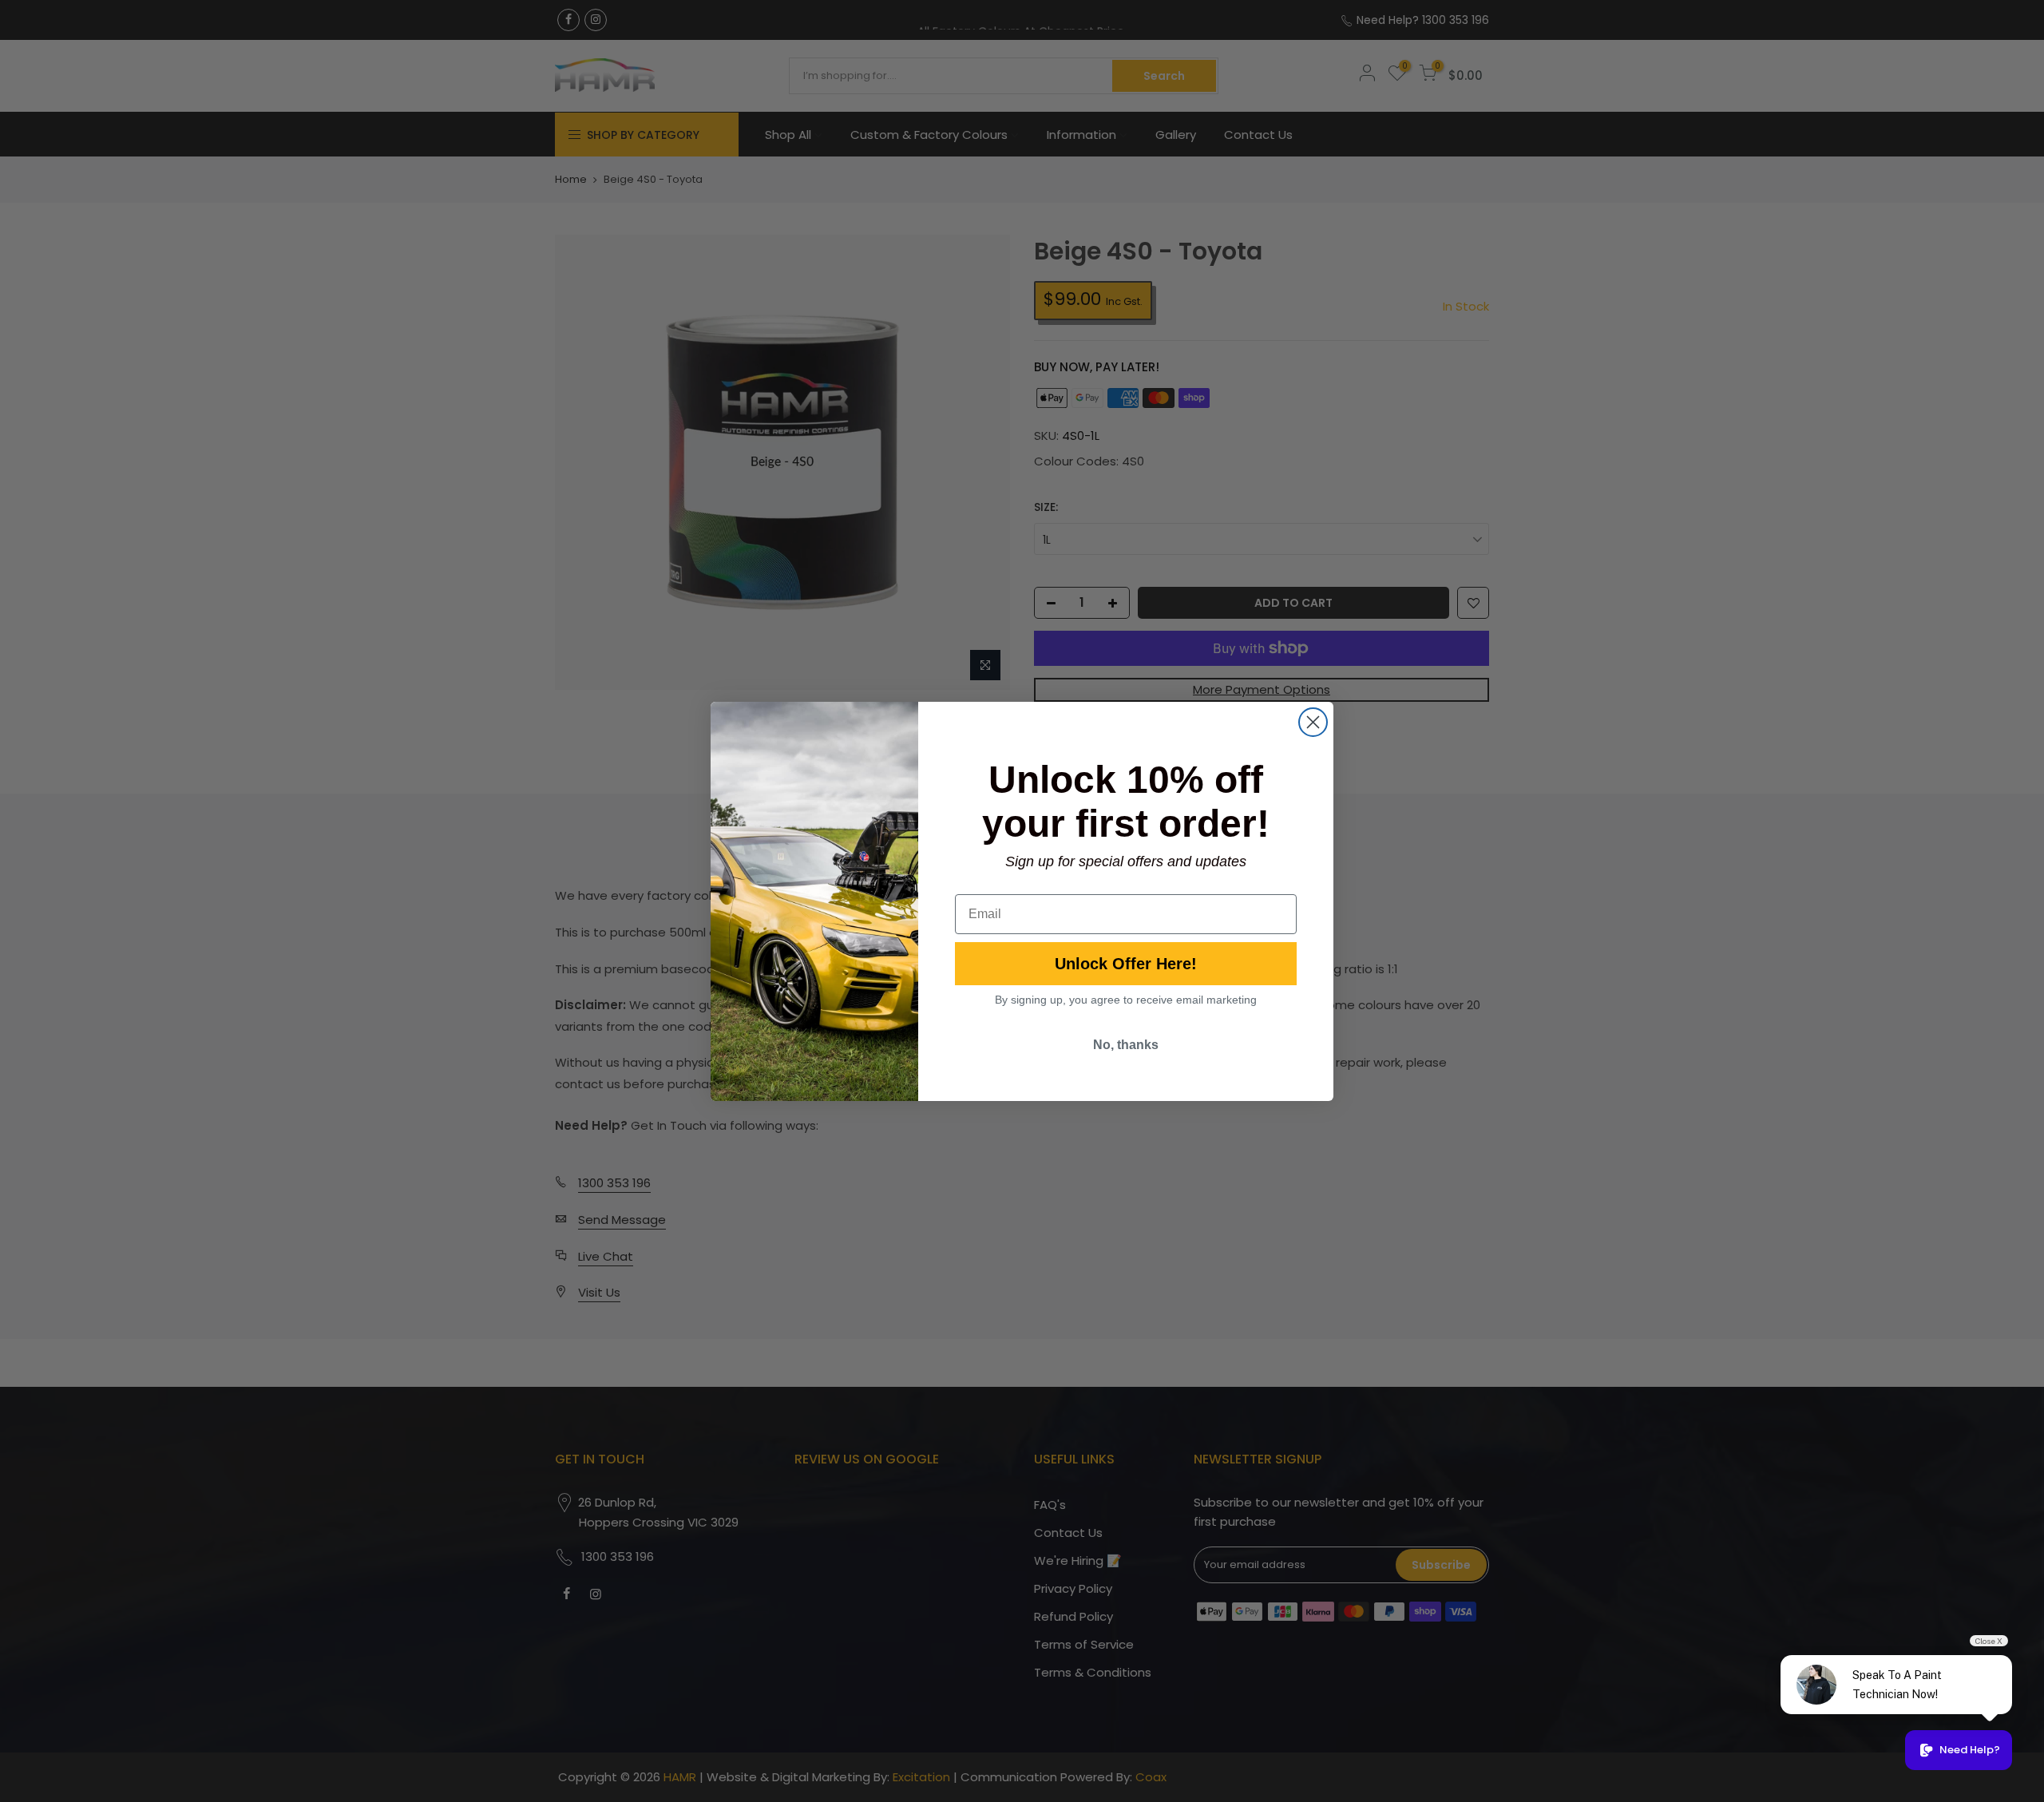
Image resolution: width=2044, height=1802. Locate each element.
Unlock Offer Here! (1126, 964)
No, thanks (1126, 1045)
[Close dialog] (1313, 722)
